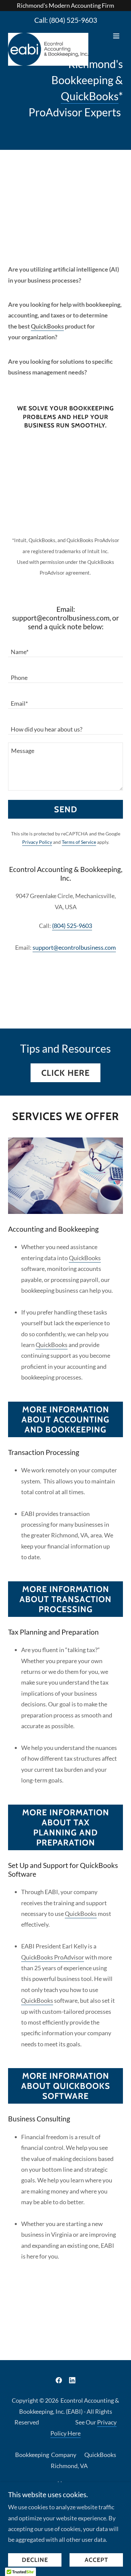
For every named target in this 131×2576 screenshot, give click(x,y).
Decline (35, 2560)
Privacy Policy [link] (37, 842)
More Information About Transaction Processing (65, 1599)
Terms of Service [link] (79, 842)
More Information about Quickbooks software (66, 2086)
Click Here (65, 1073)
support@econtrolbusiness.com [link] (74, 947)
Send (66, 809)
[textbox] (65, 648)
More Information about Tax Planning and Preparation (66, 1827)
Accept (96, 2560)
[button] (116, 36)
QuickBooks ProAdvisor (53, 1957)
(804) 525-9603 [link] (73, 20)
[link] (48, 36)
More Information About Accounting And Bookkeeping (65, 1419)
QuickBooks (90, 96)
